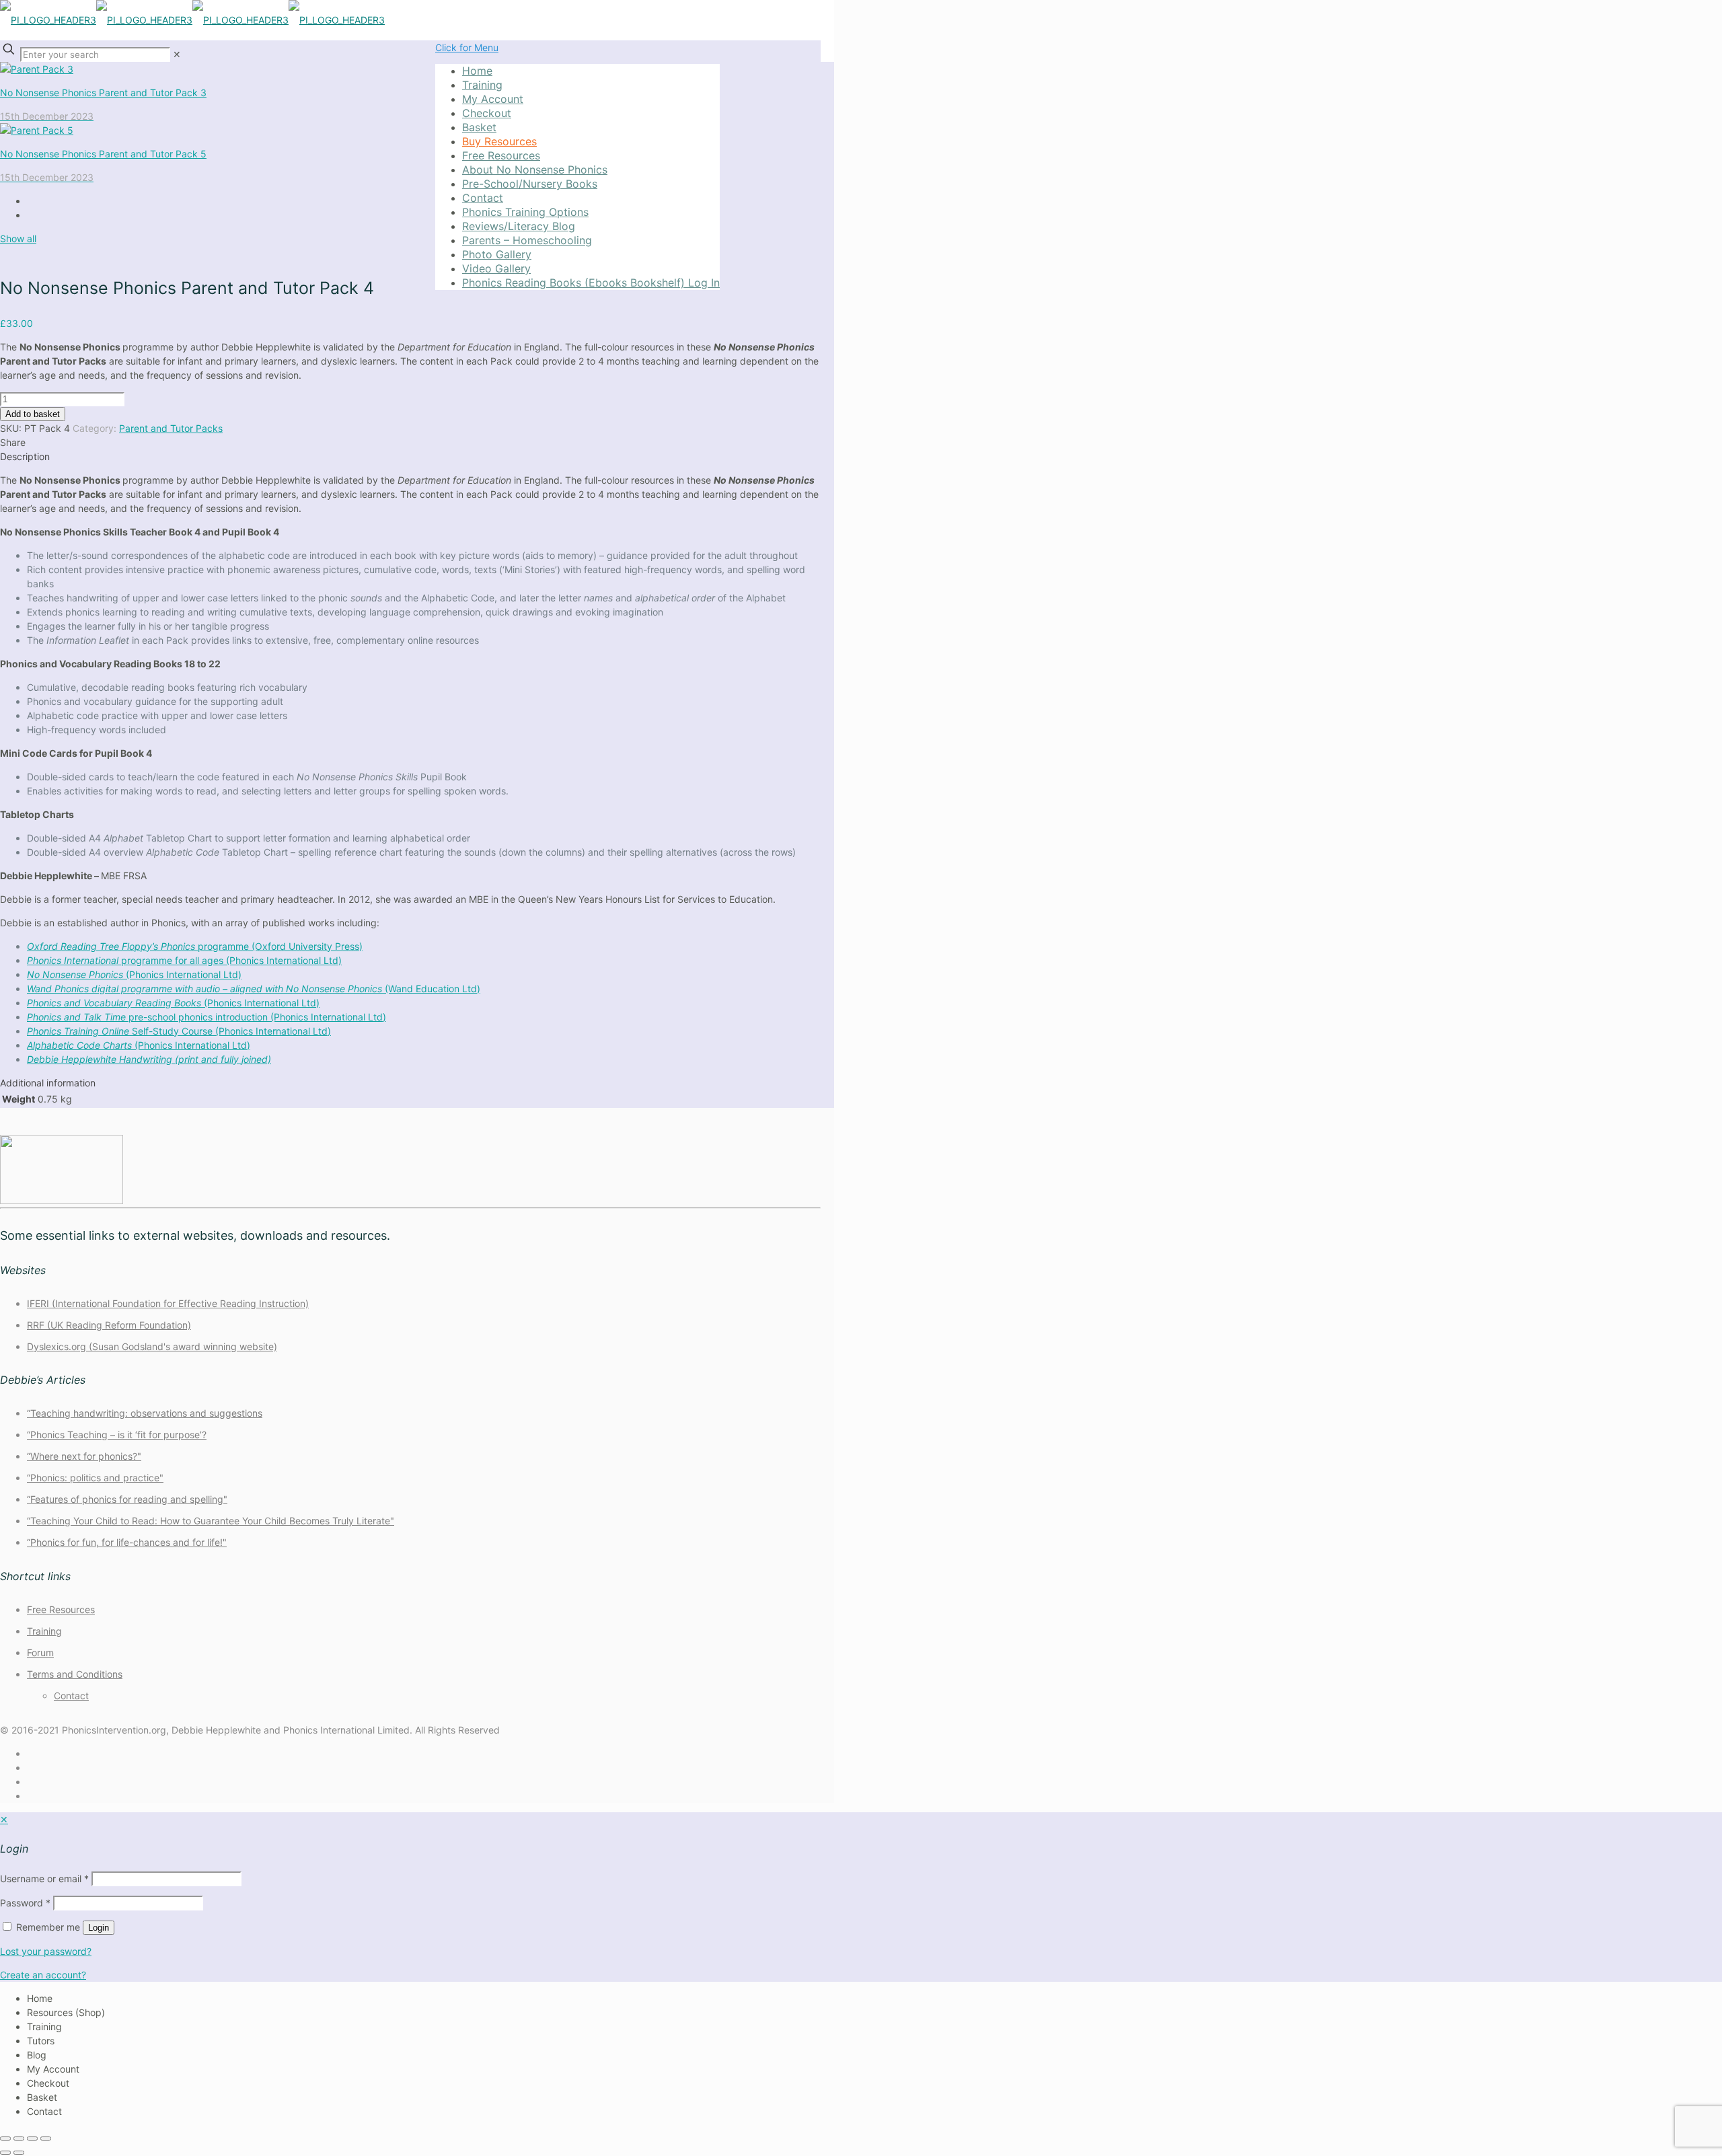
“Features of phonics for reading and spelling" (127, 1499)
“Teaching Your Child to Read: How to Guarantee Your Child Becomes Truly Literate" (211, 1521)
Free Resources (61, 1609)
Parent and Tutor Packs (171, 428)
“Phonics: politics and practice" (95, 1478)
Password (25, 1903)
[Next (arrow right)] (19, 2153)
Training (44, 1631)
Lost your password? (46, 1951)
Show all (18, 238)
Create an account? (43, 1975)
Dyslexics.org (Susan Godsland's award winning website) (152, 1346)
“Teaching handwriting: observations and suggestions (145, 1413)
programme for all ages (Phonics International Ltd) (184, 960)
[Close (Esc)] (46, 2139)
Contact (71, 1696)
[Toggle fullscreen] (19, 2139)
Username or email (44, 1879)
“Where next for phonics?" (84, 1456)
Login (99, 1928)
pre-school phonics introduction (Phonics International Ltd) (207, 1017)
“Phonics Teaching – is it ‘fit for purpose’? (117, 1435)
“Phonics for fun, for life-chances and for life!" (127, 1542)
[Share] (32, 2139)
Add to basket (33, 414)
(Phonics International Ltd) (134, 974)
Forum (40, 1652)
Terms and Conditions (75, 1674)
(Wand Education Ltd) (254, 989)
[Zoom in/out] (5, 2139)
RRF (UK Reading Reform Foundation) (109, 1325)
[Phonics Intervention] (192, 20)
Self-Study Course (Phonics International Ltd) (179, 1031)
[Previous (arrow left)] (5, 2153)
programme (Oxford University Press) (195, 946)
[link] (177, 54)
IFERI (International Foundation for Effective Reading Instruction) (168, 1303)
